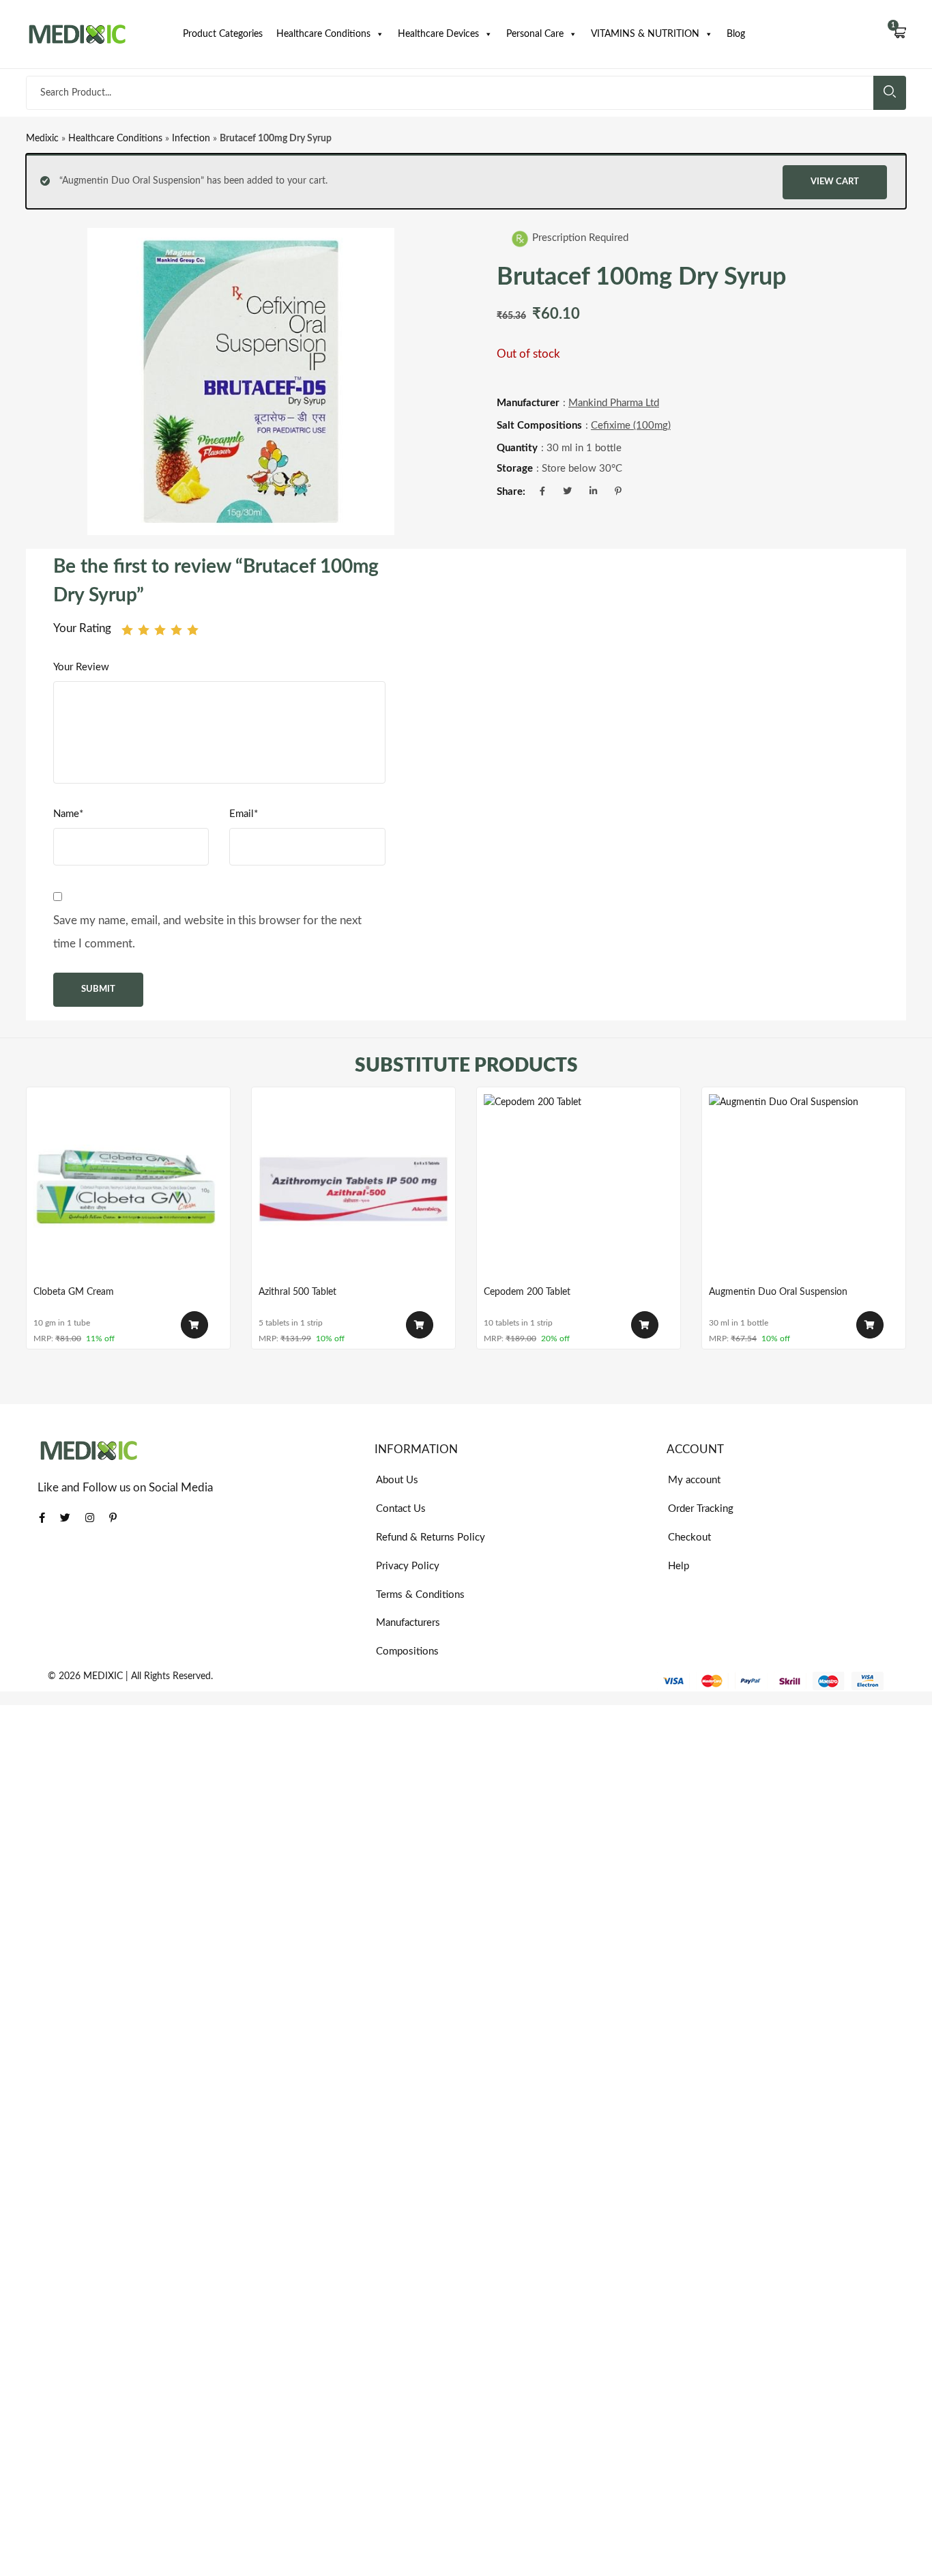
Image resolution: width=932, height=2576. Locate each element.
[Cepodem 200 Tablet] (579, 1189)
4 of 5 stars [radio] (176, 630)
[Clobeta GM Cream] (128, 1189)
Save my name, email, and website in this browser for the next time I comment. (207, 932)
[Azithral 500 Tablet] (353, 1189)
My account (694, 1480)
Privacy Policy (408, 1566)
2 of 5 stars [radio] (144, 630)
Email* (244, 814)
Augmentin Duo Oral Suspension (778, 1292)
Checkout (689, 1537)
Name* (68, 814)
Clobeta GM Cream (74, 1292)
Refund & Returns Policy (431, 1537)
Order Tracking (701, 1509)
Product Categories (223, 34)
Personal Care (535, 34)
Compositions (407, 1651)
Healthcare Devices (438, 34)
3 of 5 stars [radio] (160, 630)
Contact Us (401, 1509)
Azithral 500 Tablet (297, 1292)
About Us (397, 1480)
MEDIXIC (103, 1676)
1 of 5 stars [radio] (127, 630)
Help (679, 1566)
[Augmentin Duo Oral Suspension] (804, 1189)
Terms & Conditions (420, 1595)
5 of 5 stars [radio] (193, 630)
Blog (736, 34)
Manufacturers (408, 1623)
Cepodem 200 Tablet (527, 1292)
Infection (191, 139)
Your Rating (82, 628)
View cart (835, 182)
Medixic (42, 139)
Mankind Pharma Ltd (614, 403)
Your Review (81, 667)
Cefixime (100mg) (631, 426)
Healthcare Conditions (323, 34)
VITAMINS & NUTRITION (645, 34)
